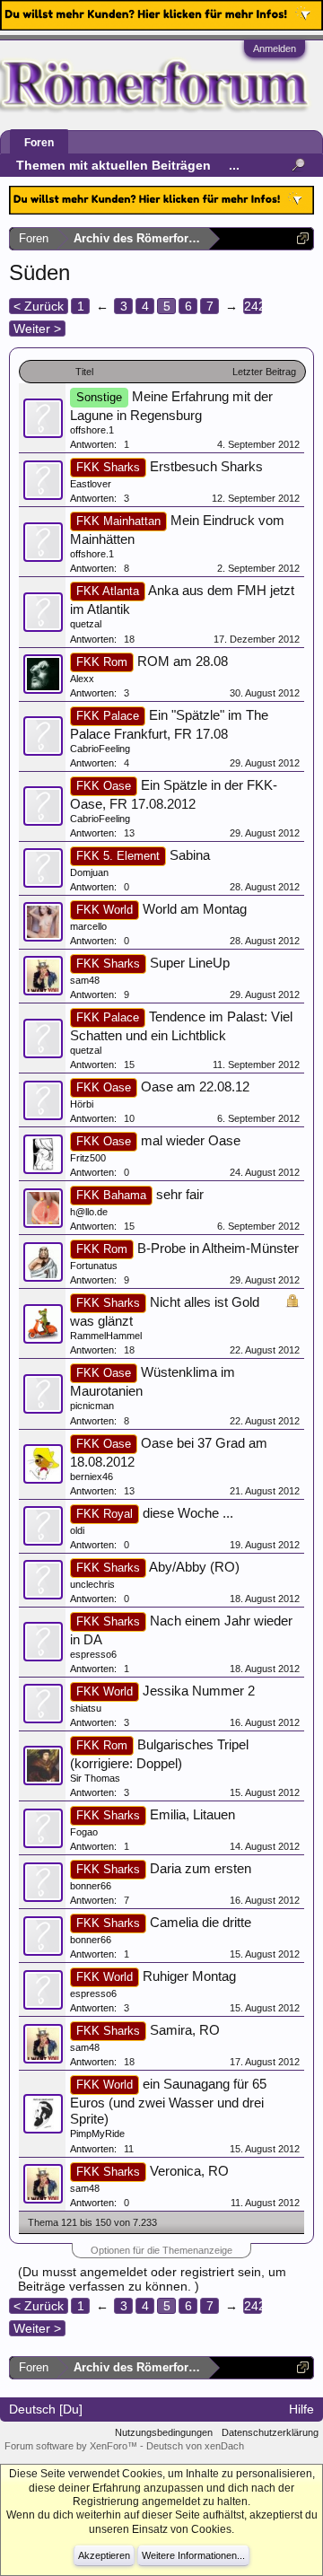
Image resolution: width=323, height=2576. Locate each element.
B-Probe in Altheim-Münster (218, 1249)
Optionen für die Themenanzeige (161, 2250)
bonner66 (91, 1886)
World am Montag (195, 909)
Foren (39, 143)
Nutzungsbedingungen (164, 2432)
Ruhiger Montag (189, 1976)
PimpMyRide (97, 2134)
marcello (88, 926)
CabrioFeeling (100, 749)
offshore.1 (92, 430)
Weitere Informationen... (193, 2555)
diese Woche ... (188, 1513)
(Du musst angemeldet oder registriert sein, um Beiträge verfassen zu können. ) (152, 2279)
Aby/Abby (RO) (194, 1567)
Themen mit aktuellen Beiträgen (113, 165)
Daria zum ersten (201, 1869)
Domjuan (89, 872)
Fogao (84, 1832)
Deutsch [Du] (46, 2409)
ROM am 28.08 (183, 662)
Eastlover (91, 484)
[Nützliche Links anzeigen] (303, 238)
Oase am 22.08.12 (195, 1087)
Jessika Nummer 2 (199, 1691)
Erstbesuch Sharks (206, 467)
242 (253, 306)
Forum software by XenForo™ (72, 2446)
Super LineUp (190, 963)
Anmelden (275, 48)
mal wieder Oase (191, 1141)
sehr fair (180, 1195)
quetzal (86, 624)
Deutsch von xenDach (195, 2446)
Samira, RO (185, 2030)
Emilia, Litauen (192, 1815)
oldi (77, 1530)
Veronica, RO (189, 2171)
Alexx (82, 679)
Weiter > (37, 329)
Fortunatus (94, 1266)
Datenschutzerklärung (270, 2432)
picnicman (92, 1406)
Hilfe (301, 2409)
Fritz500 (88, 1158)
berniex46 (92, 1476)
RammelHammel (106, 1336)
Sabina (190, 855)
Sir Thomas (95, 1778)
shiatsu (86, 1708)
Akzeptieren (104, 2555)
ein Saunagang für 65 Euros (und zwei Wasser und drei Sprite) (168, 2102)
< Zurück (39, 306)
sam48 (85, 980)
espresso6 (93, 1654)
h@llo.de (89, 1212)
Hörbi (82, 1104)
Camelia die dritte (201, 1923)
